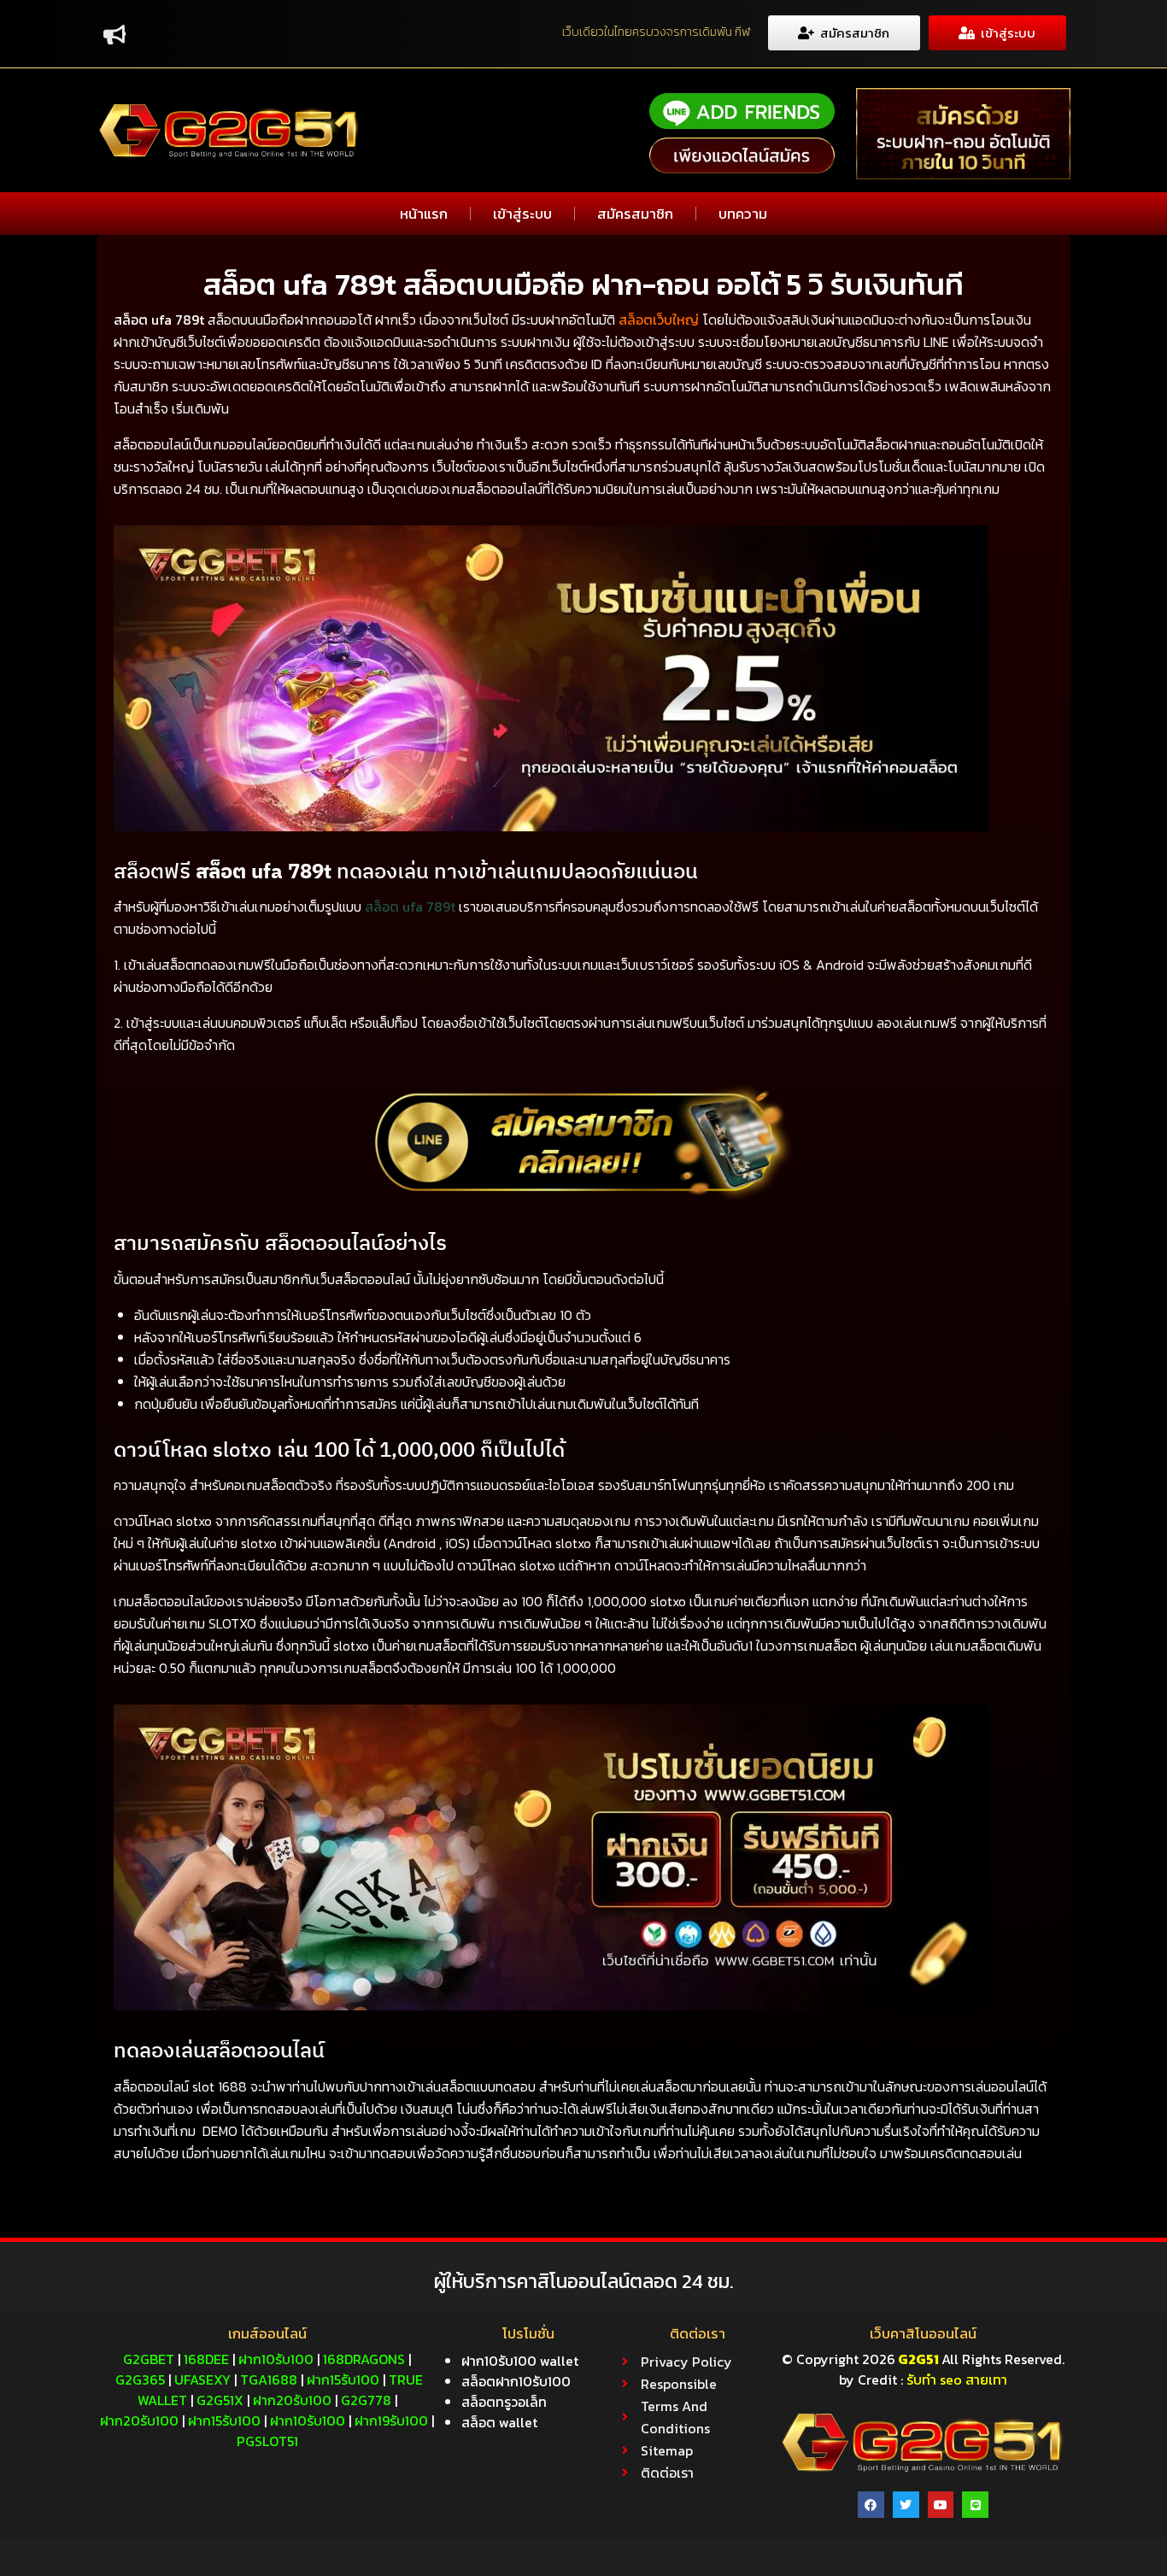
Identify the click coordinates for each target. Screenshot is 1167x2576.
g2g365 (140, 2379)
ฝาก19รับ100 (391, 2421)
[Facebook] (871, 2505)
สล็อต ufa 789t (410, 907)
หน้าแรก (424, 214)
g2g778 (366, 2400)
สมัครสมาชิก (635, 214)
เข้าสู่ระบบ (522, 214)
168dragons (364, 2359)
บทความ (743, 214)
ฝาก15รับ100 (343, 2379)
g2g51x (220, 2400)
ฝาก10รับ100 (276, 2359)
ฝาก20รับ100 (292, 2400)
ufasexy (202, 2379)
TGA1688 (269, 2379)
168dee (206, 2359)
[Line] (975, 2505)
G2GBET (149, 2359)
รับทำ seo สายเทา (957, 2379)
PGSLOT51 (267, 2441)
